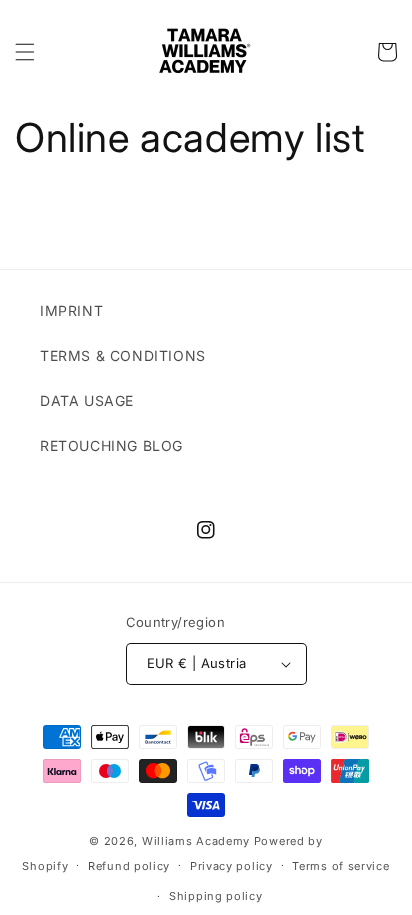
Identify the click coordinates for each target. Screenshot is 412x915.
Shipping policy (216, 896)
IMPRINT (71, 310)
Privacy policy (231, 866)
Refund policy (129, 866)
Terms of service (340, 866)
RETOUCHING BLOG (111, 445)
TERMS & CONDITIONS (123, 355)
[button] (25, 52)
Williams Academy (196, 841)
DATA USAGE (87, 400)
